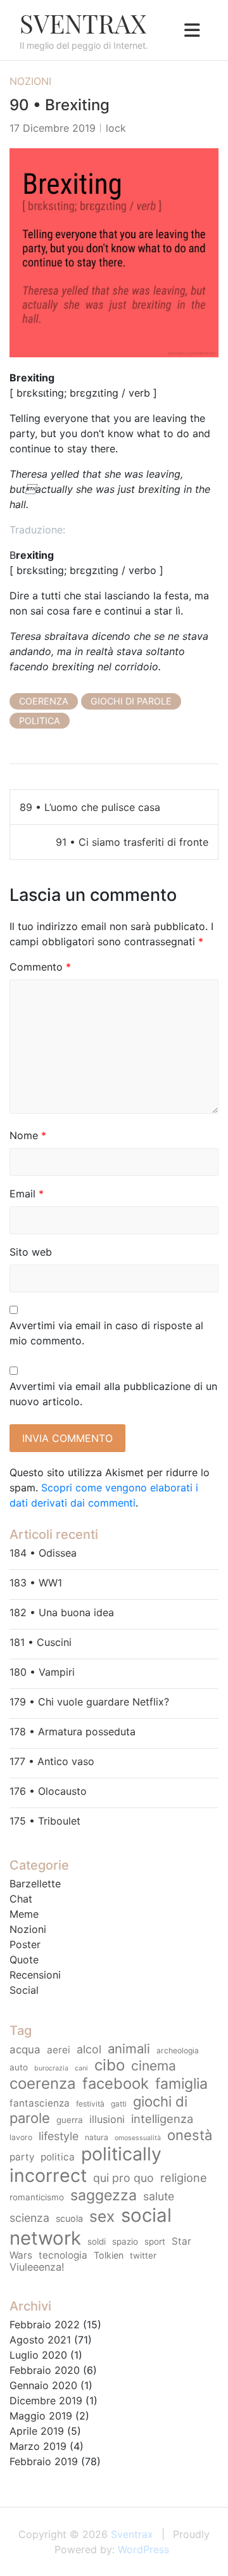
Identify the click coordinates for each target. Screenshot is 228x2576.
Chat (21, 1899)
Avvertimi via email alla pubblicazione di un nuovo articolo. (113, 1394)
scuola (69, 2218)
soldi (97, 2241)
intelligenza (162, 2119)
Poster (25, 1944)
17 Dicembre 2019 (53, 128)
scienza (29, 2218)
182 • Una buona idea (62, 1612)
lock (116, 128)
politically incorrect (85, 2165)
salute (159, 2196)
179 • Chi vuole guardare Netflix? (89, 1702)
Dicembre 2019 (46, 2401)
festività (90, 2104)
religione (184, 2177)
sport (155, 2241)
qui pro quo (123, 2178)
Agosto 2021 (40, 2340)
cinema (154, 2066)
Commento (40, 967)
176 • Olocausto (48, 1791)
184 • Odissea (43, 1553)
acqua (25, 2050)
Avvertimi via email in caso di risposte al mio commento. (106, 1333)
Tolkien (109, 2255)
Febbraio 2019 (44, 2461)
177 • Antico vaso (52, 1761)
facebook (116, 2083)
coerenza (44, 701)
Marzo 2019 (38, 2446)
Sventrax (83, 23)
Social (24, 1990)
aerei (59, 2050)
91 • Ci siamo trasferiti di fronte (132, 842)
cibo (110, 2065)
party (22, 2157)
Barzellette (35, 1884)
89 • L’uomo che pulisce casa (90, 807)
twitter (143, 2255)
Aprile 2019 (37, 2431)
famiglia (181, 2084)
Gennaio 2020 (43, 2385)
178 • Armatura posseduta (73, 1731)
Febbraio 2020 (45, 2370)
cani (81, 2068)
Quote (24, 1960)
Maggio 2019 (41, 2416)
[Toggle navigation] (192, 30)
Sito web (31, 1252)
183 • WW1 (36, 1583)
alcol (89, 2049)
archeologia (178, 2050)
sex (102, 2216)
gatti (119, 2104)
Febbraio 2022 (45, 2324)
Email (27, 1194)
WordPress (143, 2549)
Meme (24, 1914)
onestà (190, 2135)
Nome (28, 1135)
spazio (125, 2241)
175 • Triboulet (45, 1821)
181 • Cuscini (41, 1642)
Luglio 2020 (38, 2355)
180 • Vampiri (42, 1672)
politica (40, 721)
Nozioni (30, 81)
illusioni (107, 2119)
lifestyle (59, 2136)
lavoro (21, 2137)
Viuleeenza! (37, 2267)
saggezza (104, 2195)
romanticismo (37, 2197)
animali (129, 2049)
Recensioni (35, 1975)
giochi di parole (131, 701)
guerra (70, 2120)
